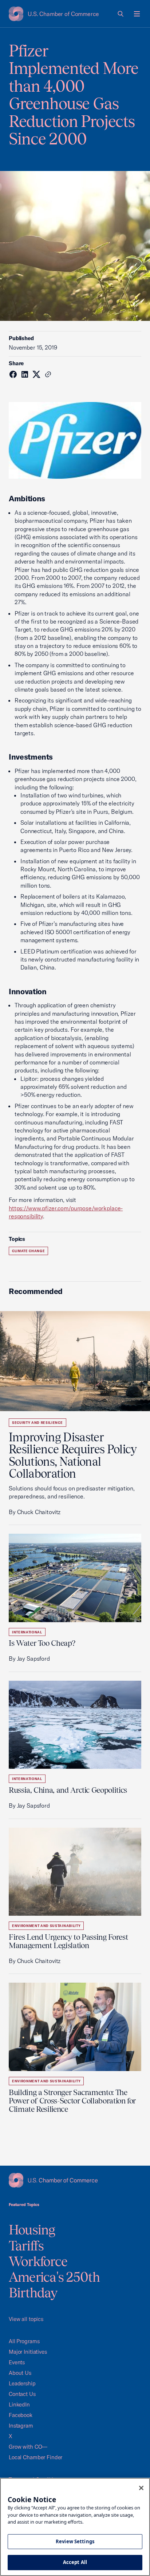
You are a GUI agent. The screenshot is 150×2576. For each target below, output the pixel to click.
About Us (20, 2373)
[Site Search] (121, 14)
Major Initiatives (28, 2352)
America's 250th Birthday (54, 2285)
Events (17, 2362)
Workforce (38, 2261)
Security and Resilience (37, 1423)
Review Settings (75, 2541)
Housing (32, 2230)
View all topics (26, 2319)
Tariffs (26, 2246)
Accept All (75, 2562)
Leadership (22, 2383)
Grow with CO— (28, 2447)
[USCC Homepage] (75, 2180)
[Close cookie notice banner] (141, 2488)
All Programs (24, 2341)
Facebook (21, 2415)
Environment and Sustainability (46, 1926)
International (27, 1632)
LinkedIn (19, 2404)
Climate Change (28, 1251)
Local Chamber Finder (35, 2457)
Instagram (21, 2426)
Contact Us (22, 2394)
